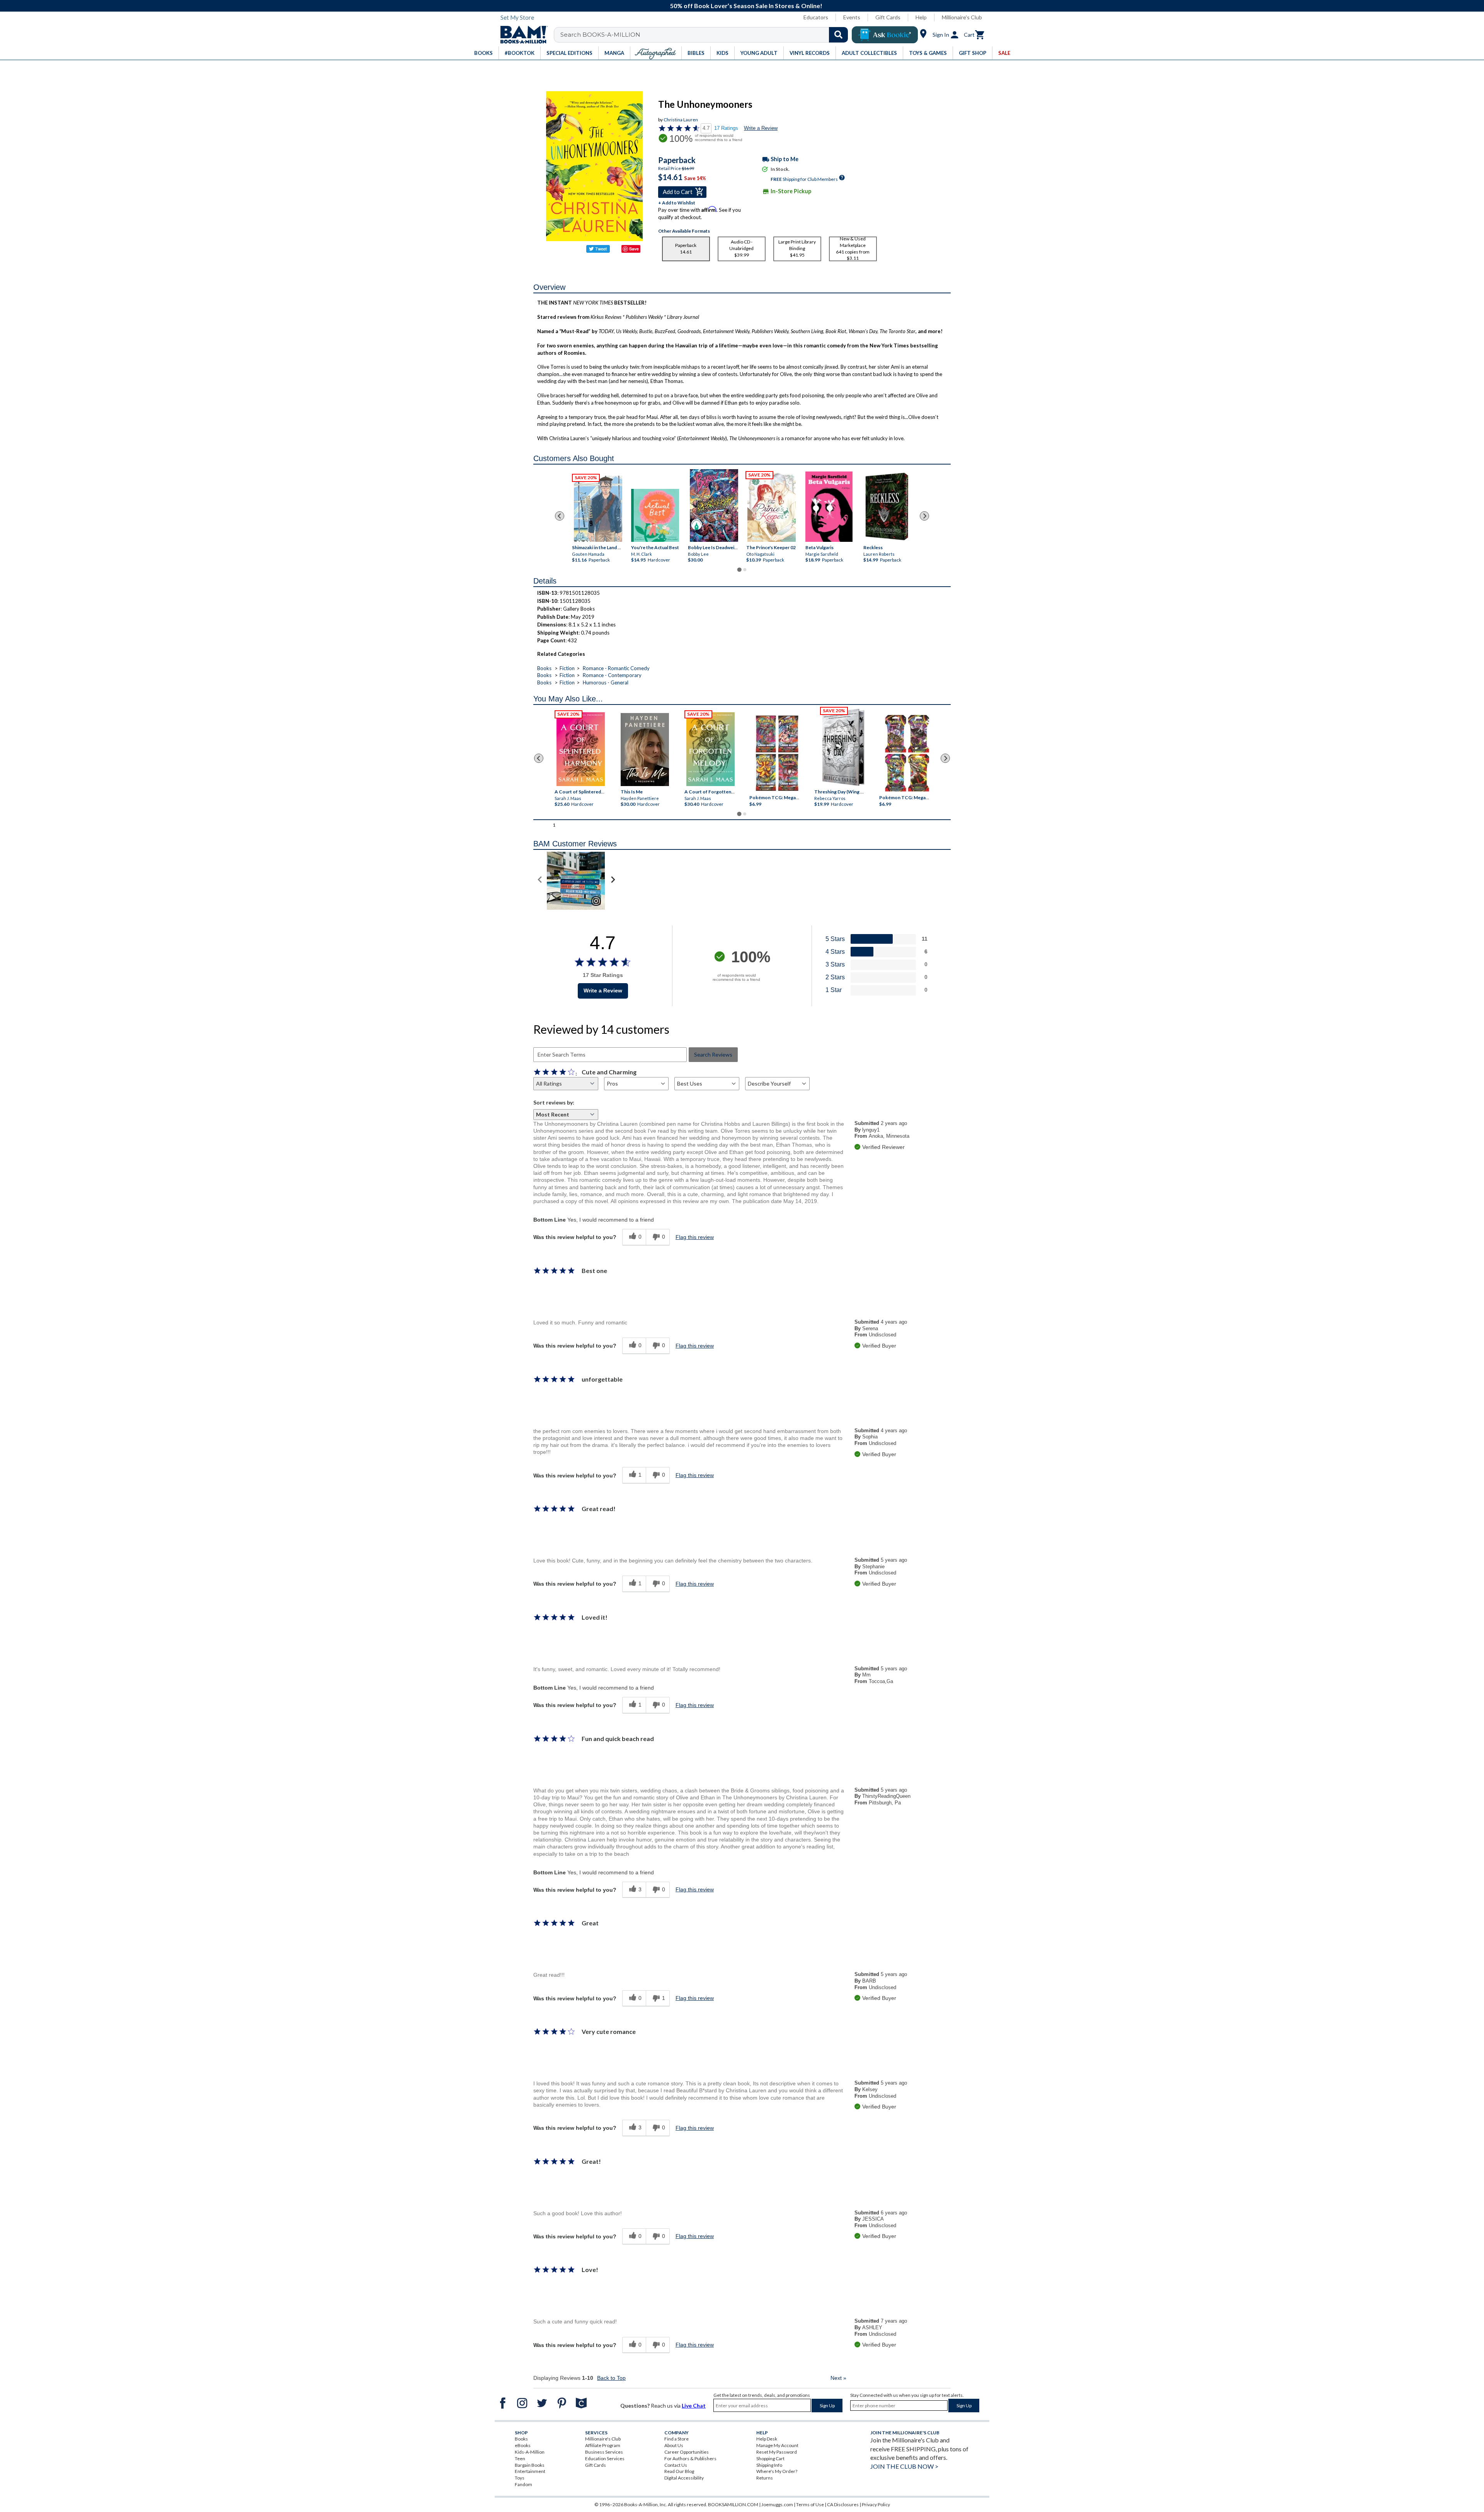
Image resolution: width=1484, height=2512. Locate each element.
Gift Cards (888, 17)
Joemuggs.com (777, 2504)
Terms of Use (810, 2504)
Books (544, 668)
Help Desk (767, 2439)
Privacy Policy (876, 2504)
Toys (520, 2478)
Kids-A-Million (530, 2452)
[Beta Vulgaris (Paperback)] (829, 507)
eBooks (523, 2445)
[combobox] (706, 35)
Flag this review (695, 1237)
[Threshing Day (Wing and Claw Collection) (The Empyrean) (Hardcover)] (843, 747)
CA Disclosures (843, 2504)
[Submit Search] (838, 35)
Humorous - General (606, 682)
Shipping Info (769, 2465)
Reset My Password (777, 2452)
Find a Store (676, 2439)
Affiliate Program (603, 2445)
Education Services (605, 2458)
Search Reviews (713, 1054)
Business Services (604, 2452)
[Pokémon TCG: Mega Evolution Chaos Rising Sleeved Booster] (777, 753)
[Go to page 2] (745, 570)
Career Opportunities (687, 2452)
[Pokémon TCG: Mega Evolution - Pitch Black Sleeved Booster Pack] (907, 753)
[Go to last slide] (560, 516)
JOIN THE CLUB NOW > (904, 2466)
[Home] (521, 35)
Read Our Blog (679, 2471)
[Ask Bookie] (885, 35)
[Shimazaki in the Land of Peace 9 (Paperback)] (598, 509)
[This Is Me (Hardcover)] (644, 750)
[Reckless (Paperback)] (887, 507)
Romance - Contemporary (612, 675)
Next (838, 2378)
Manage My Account (777, 2445)
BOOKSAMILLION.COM (733, 2504)
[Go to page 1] (739, 570)
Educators (816, 17)
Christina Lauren (681, 120)
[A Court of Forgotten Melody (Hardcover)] (711, 749)
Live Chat (694, 2406)
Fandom (523, 2484)
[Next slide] (924, 516)
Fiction (567, 668)
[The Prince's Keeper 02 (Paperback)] (772, 507)
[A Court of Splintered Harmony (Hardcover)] (581, 749)
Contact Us (676, 2465)
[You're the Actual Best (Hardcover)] (655, 515)
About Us (674, 2445)
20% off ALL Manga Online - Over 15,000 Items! (746, 6)
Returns (765, 2478)
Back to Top (611, 2378)
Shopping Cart (770, 2458)
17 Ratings (726, 128)
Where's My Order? (777, 2471)
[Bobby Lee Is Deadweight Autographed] (714, 505)
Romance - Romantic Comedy (616, 668)
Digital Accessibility (684, 2478)
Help (921, 17)
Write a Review (761, 128)
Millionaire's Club (962, 17)
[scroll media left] (540, 881)
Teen (520, 2458)
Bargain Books (530, 2465)
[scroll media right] (613, 881)
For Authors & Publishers (690, 2458)
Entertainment (530, 2471)
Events (852, 17)
